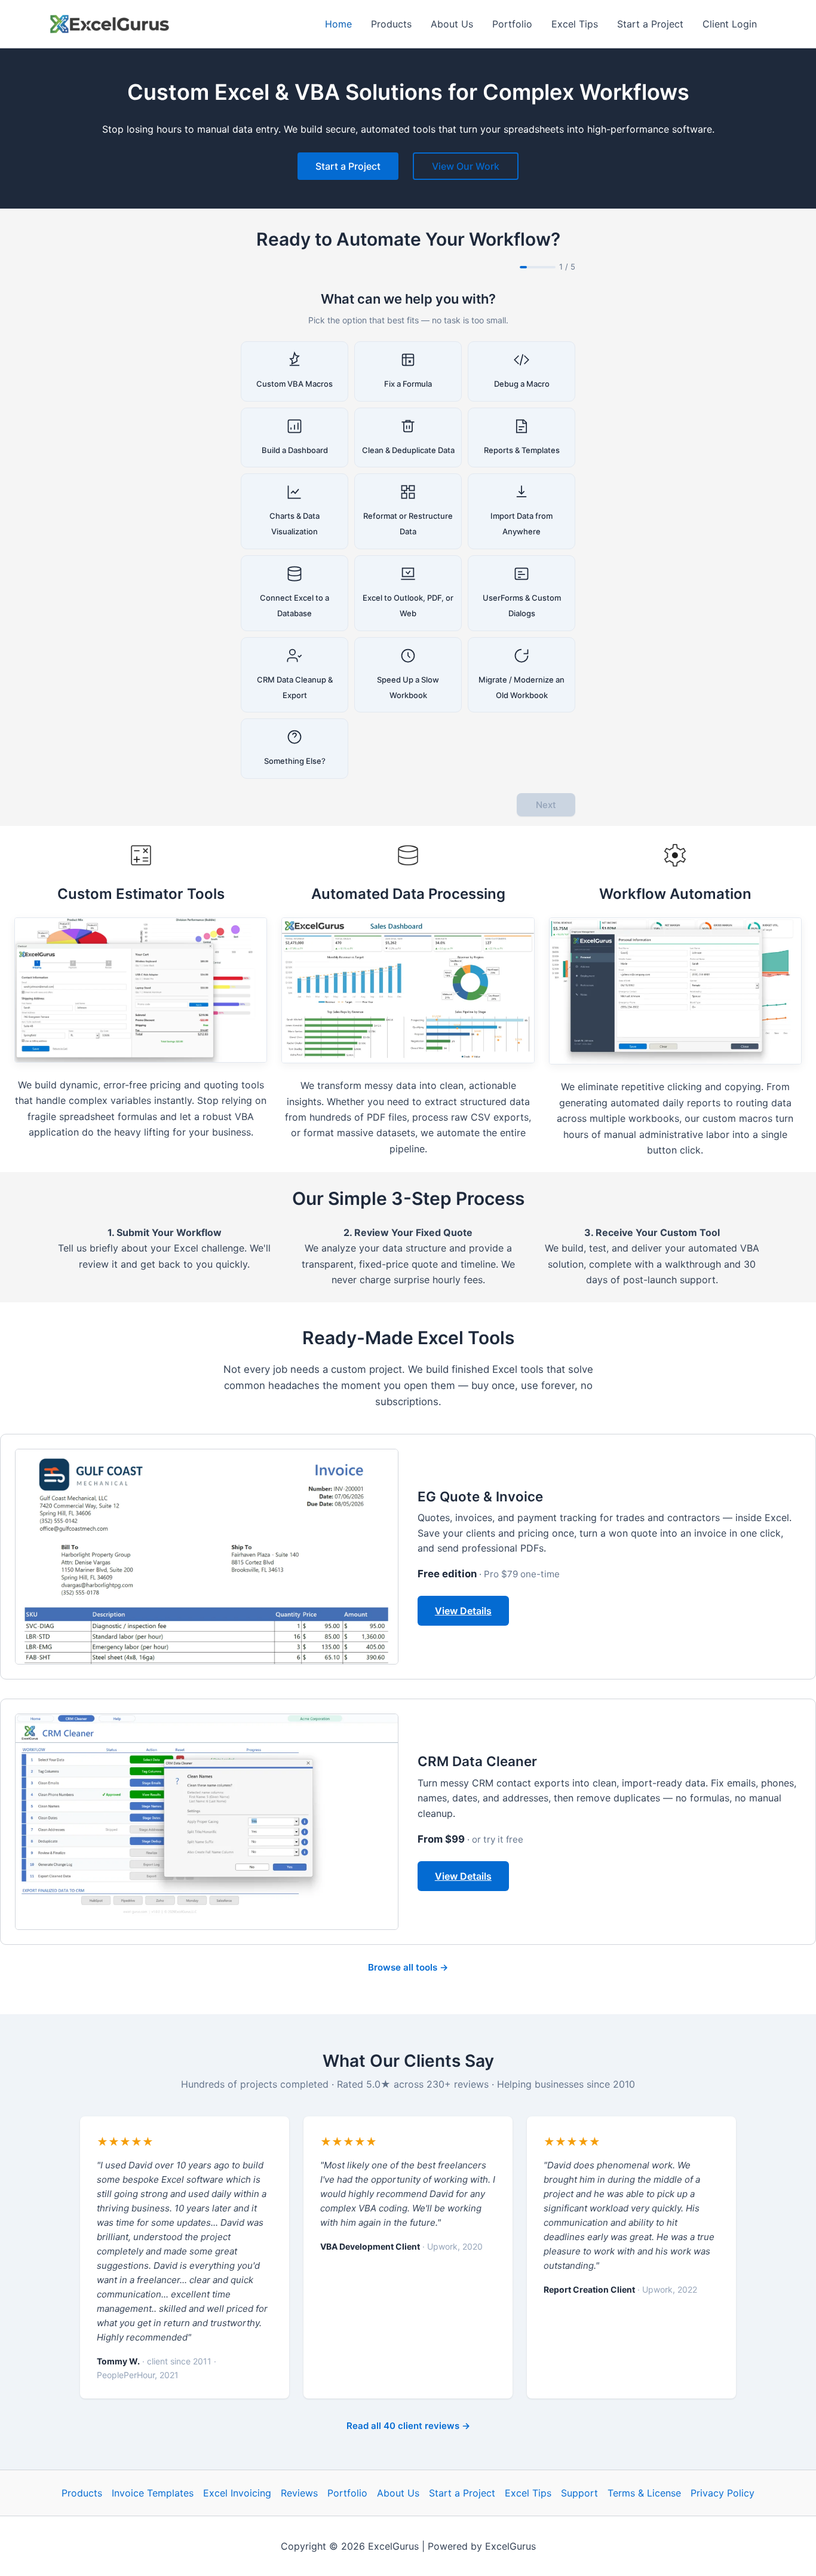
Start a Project (348, 166)
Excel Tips (528, 2493)
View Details (463, 1611)
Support (579, 2493)
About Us (398, 2493)
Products (82, 2493)
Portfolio (347, 2493)
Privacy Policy (723, 2493)
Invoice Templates (153, 2493)
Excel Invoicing (237, 2493)
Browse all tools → (408, 1967)
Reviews (299, 2493)
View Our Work (466, 166)
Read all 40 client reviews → (408, 2426)
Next (546, 805)
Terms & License (644, 2493)
